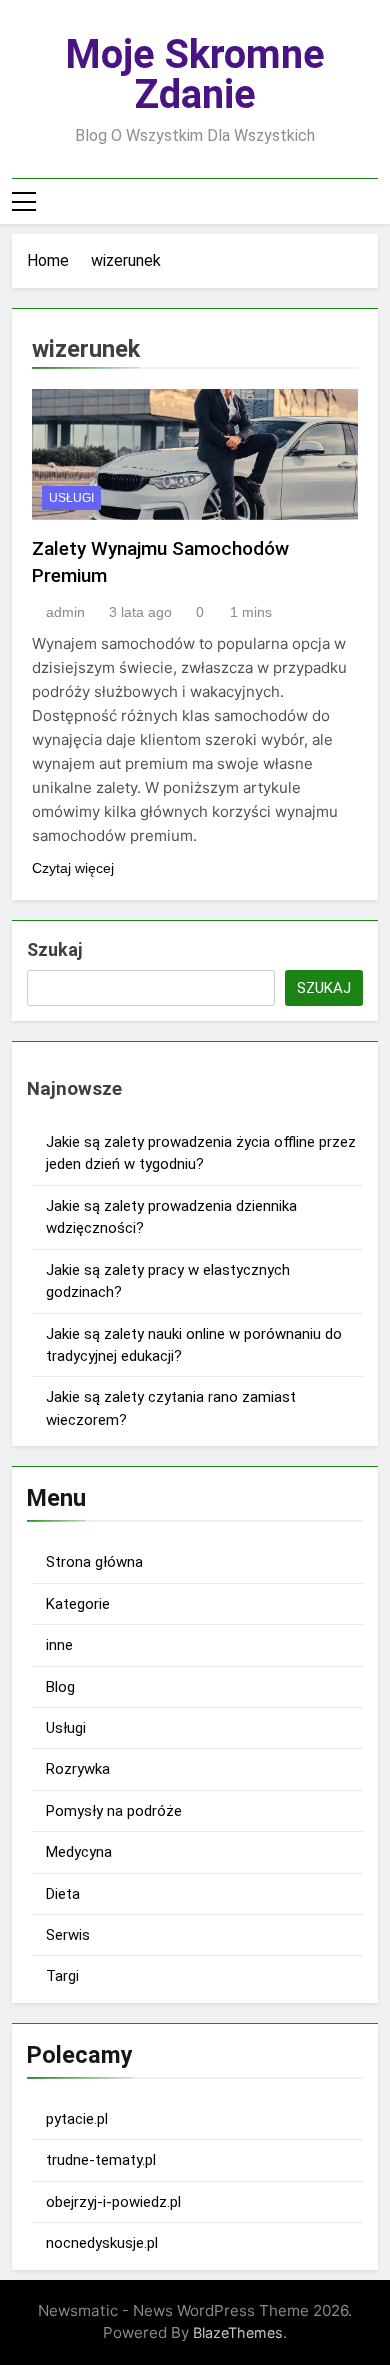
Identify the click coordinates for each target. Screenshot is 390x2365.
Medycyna (79, 1852)
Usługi (71, 498)
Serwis (68, 1935)
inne (59, 1645)
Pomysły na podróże (114, 1811)
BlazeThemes (238, 2332)
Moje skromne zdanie (195, 74)
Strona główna (94, 1562)
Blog (60, 1687)
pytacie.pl (77, 2119)
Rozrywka (78, 1769)
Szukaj (54, 949)
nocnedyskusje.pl (102, 2243)
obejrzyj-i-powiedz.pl (113, 2202)
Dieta (63, 1894)
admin (65, 612)
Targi (62, 1976)
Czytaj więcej (73, 868)
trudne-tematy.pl (101, 2160)
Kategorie (78, 1604)
